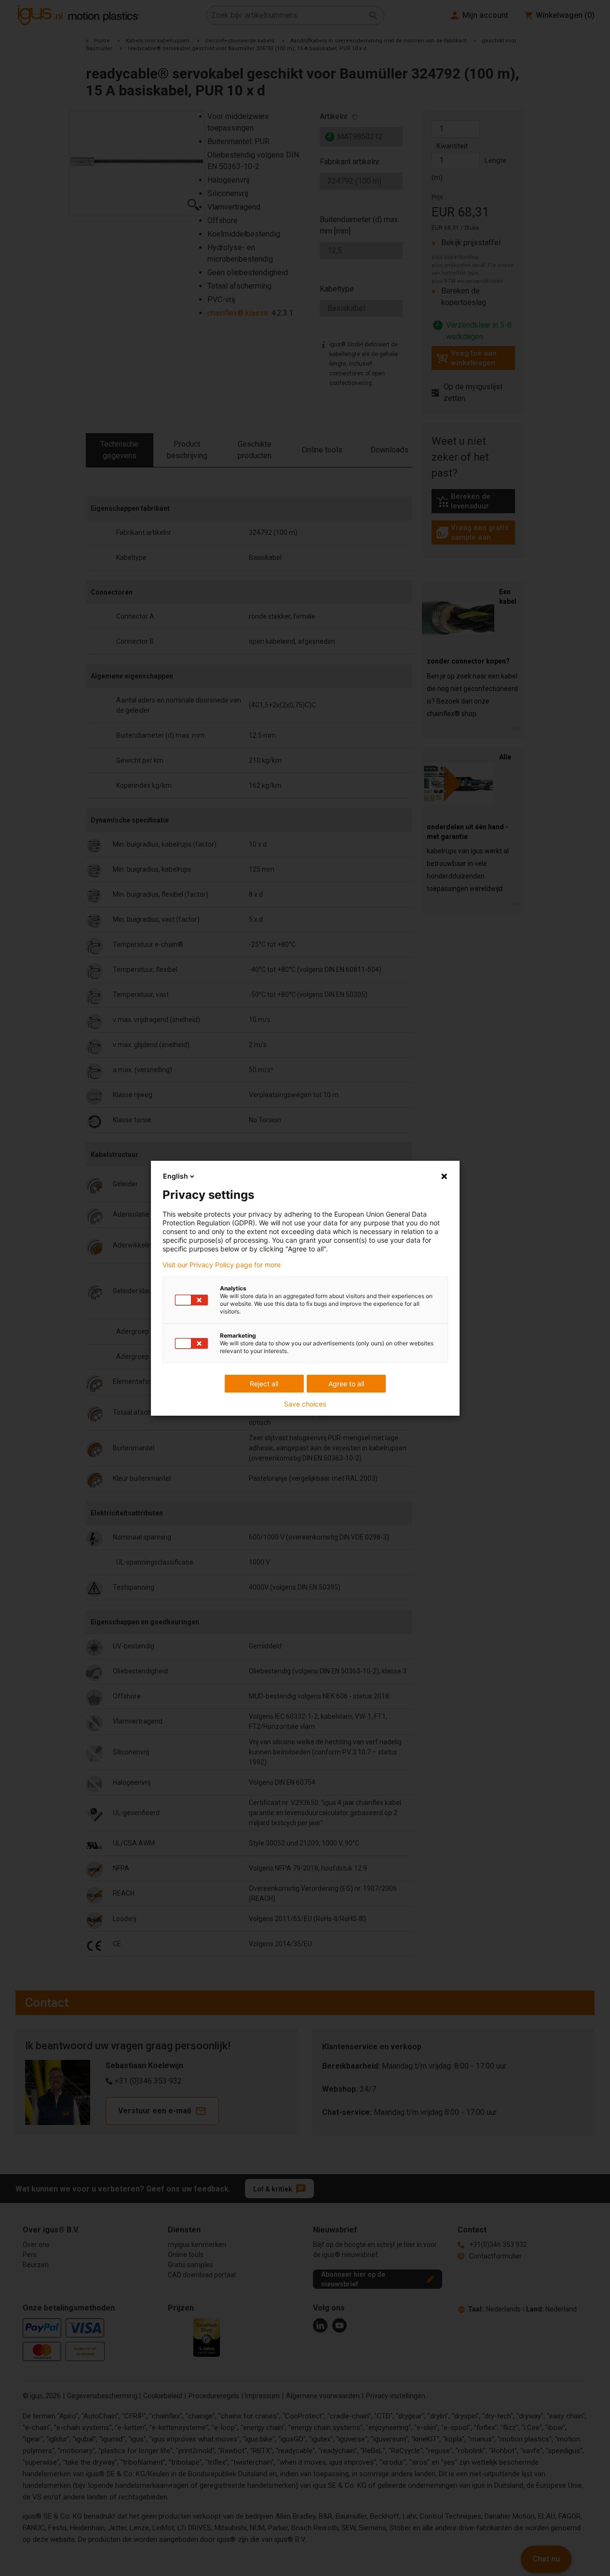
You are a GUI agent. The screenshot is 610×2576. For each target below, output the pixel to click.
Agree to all (346, 1384)
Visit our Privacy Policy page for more (222, 1265)
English (176, 1176)
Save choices (305, 1404)
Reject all (264, 1384)
